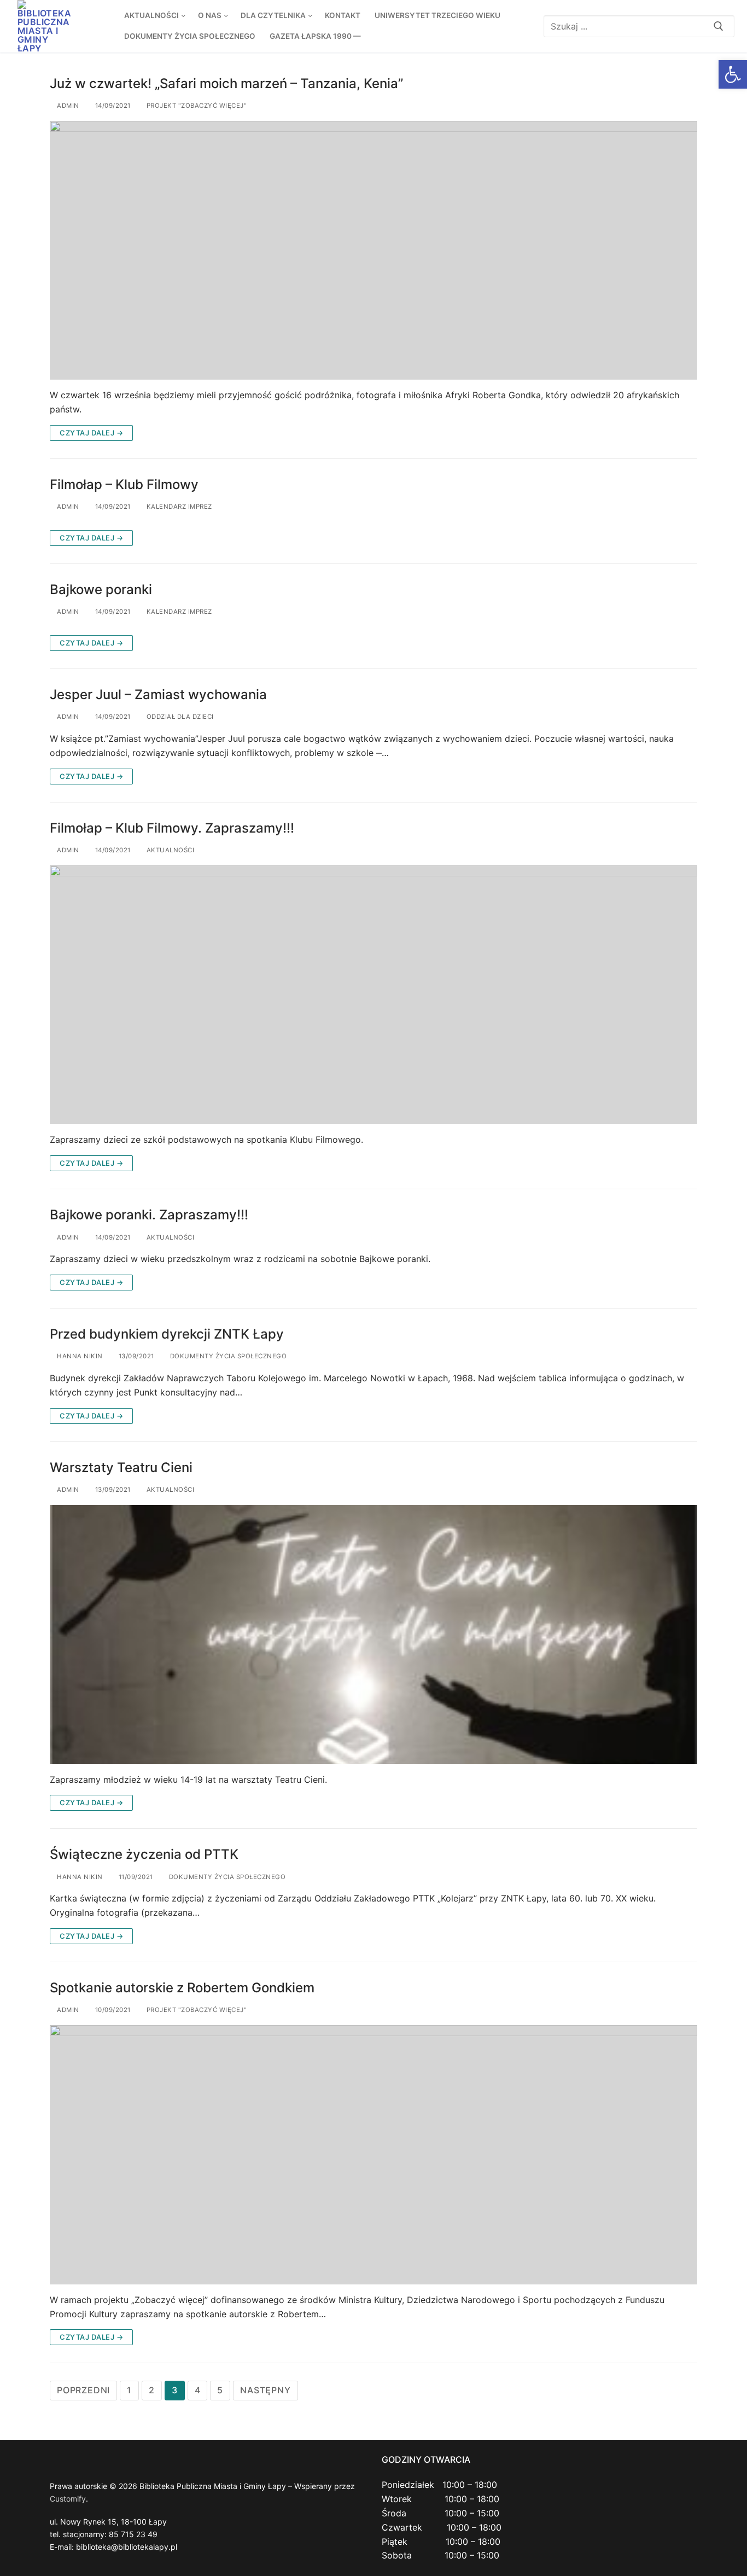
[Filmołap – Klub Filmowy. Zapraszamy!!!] (373, 995)
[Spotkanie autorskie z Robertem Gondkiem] (373, 2155)
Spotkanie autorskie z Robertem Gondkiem (182, 1988)
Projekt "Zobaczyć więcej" (195, 106)
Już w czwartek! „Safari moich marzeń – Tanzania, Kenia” (226, 83)
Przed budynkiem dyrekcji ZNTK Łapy (167, 1334)
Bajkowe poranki (101, 589)
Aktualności (169, 850)
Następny (265, 2390)
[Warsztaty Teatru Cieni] (373, 1635)
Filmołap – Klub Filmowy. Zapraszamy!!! (172, 828)
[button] (733, 74)
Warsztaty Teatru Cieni (121, 1467)
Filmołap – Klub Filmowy (124, 484)
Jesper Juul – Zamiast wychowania (158, 694)
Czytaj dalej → (91, 433)
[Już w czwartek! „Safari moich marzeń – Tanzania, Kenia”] (373, 251)
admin (67, 106)
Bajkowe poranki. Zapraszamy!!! (149, 1215)
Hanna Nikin (79, 1356)
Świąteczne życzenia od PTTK (144, 1854)
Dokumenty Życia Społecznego (227, 1356)
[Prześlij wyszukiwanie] (719, 26)
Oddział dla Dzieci (179, 717)
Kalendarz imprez (178, 507)
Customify (68, 2499)
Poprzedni (83, 2390)
